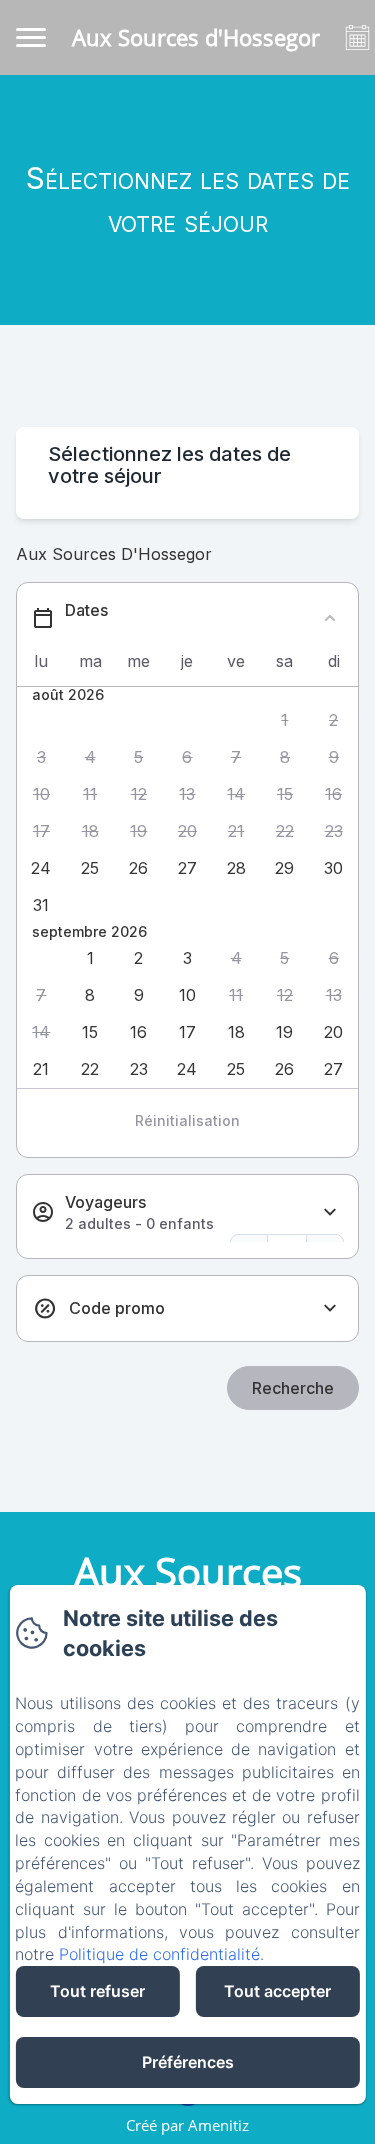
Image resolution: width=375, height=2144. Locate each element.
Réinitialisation (187, 1120)
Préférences (188, 2062)
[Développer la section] (330, 1212)
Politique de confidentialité (159, 1954)
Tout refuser (97, 1991)
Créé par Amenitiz (187, 2125)
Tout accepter (277, 1991)
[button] (285, 720)
